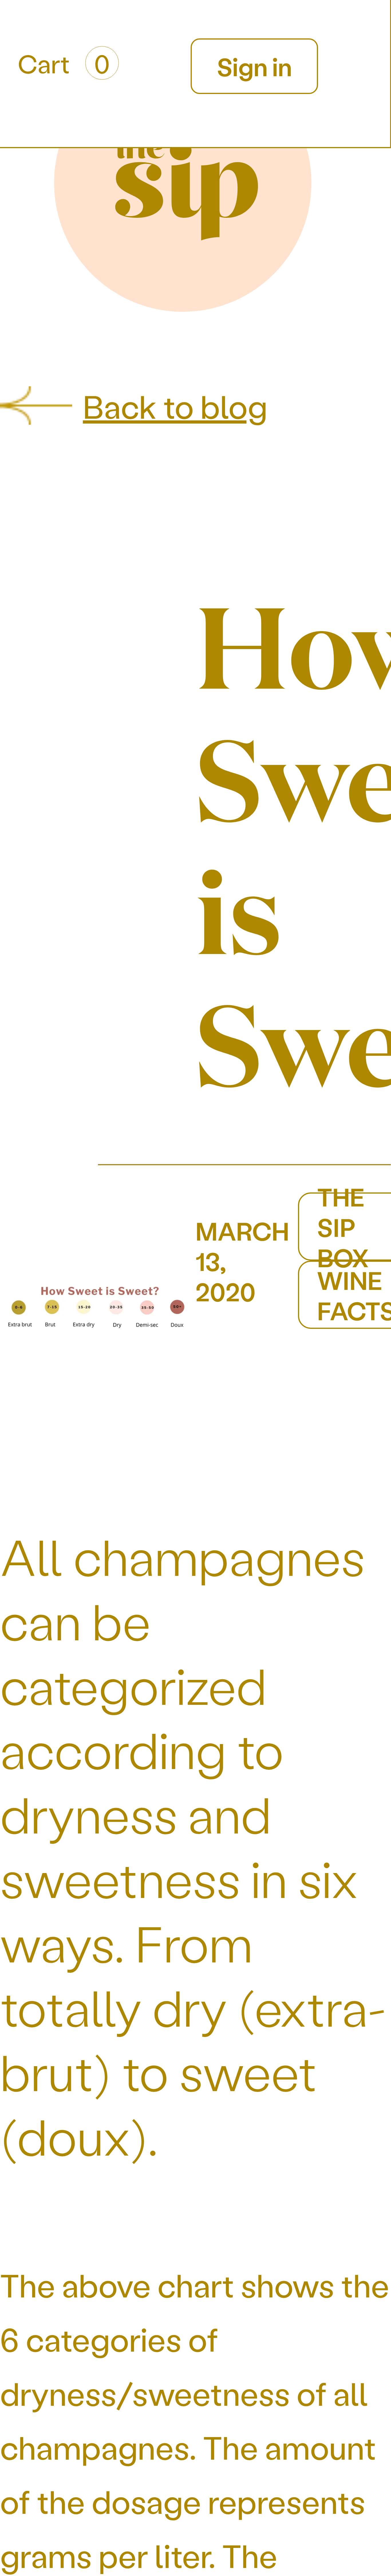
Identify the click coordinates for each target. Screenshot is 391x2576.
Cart (64, 63)
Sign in (254, 66)
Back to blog (175, 406)
